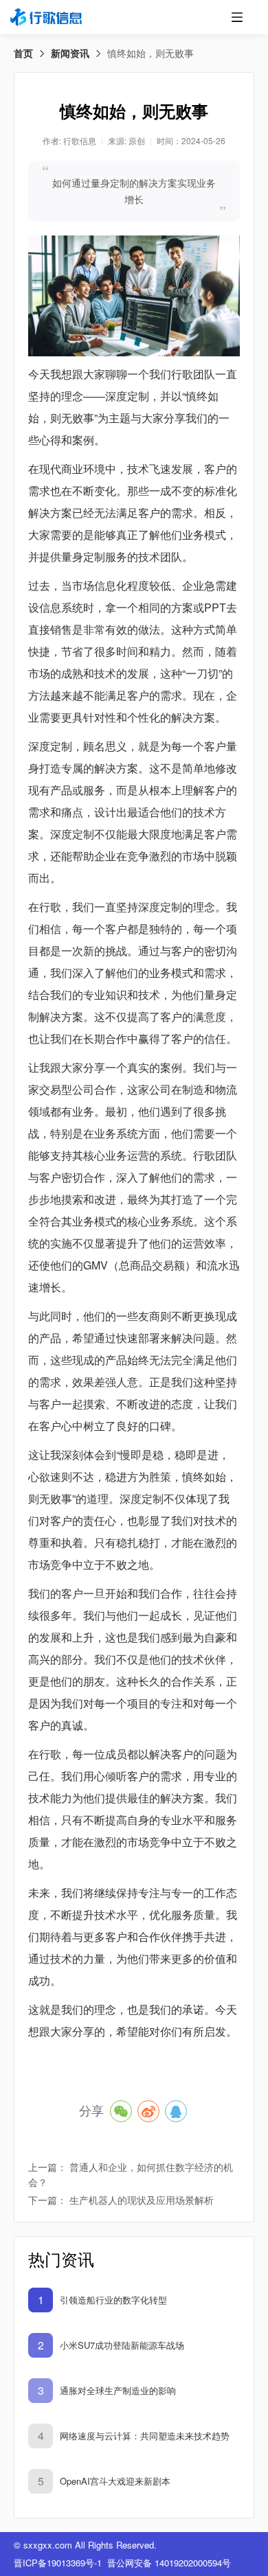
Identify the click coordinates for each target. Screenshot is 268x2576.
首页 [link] (23, 53)
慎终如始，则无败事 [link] (150, 53)
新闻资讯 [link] (70, 53)
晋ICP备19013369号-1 (58, 2563)
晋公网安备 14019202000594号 (169, 2563)
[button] (237, 17)
